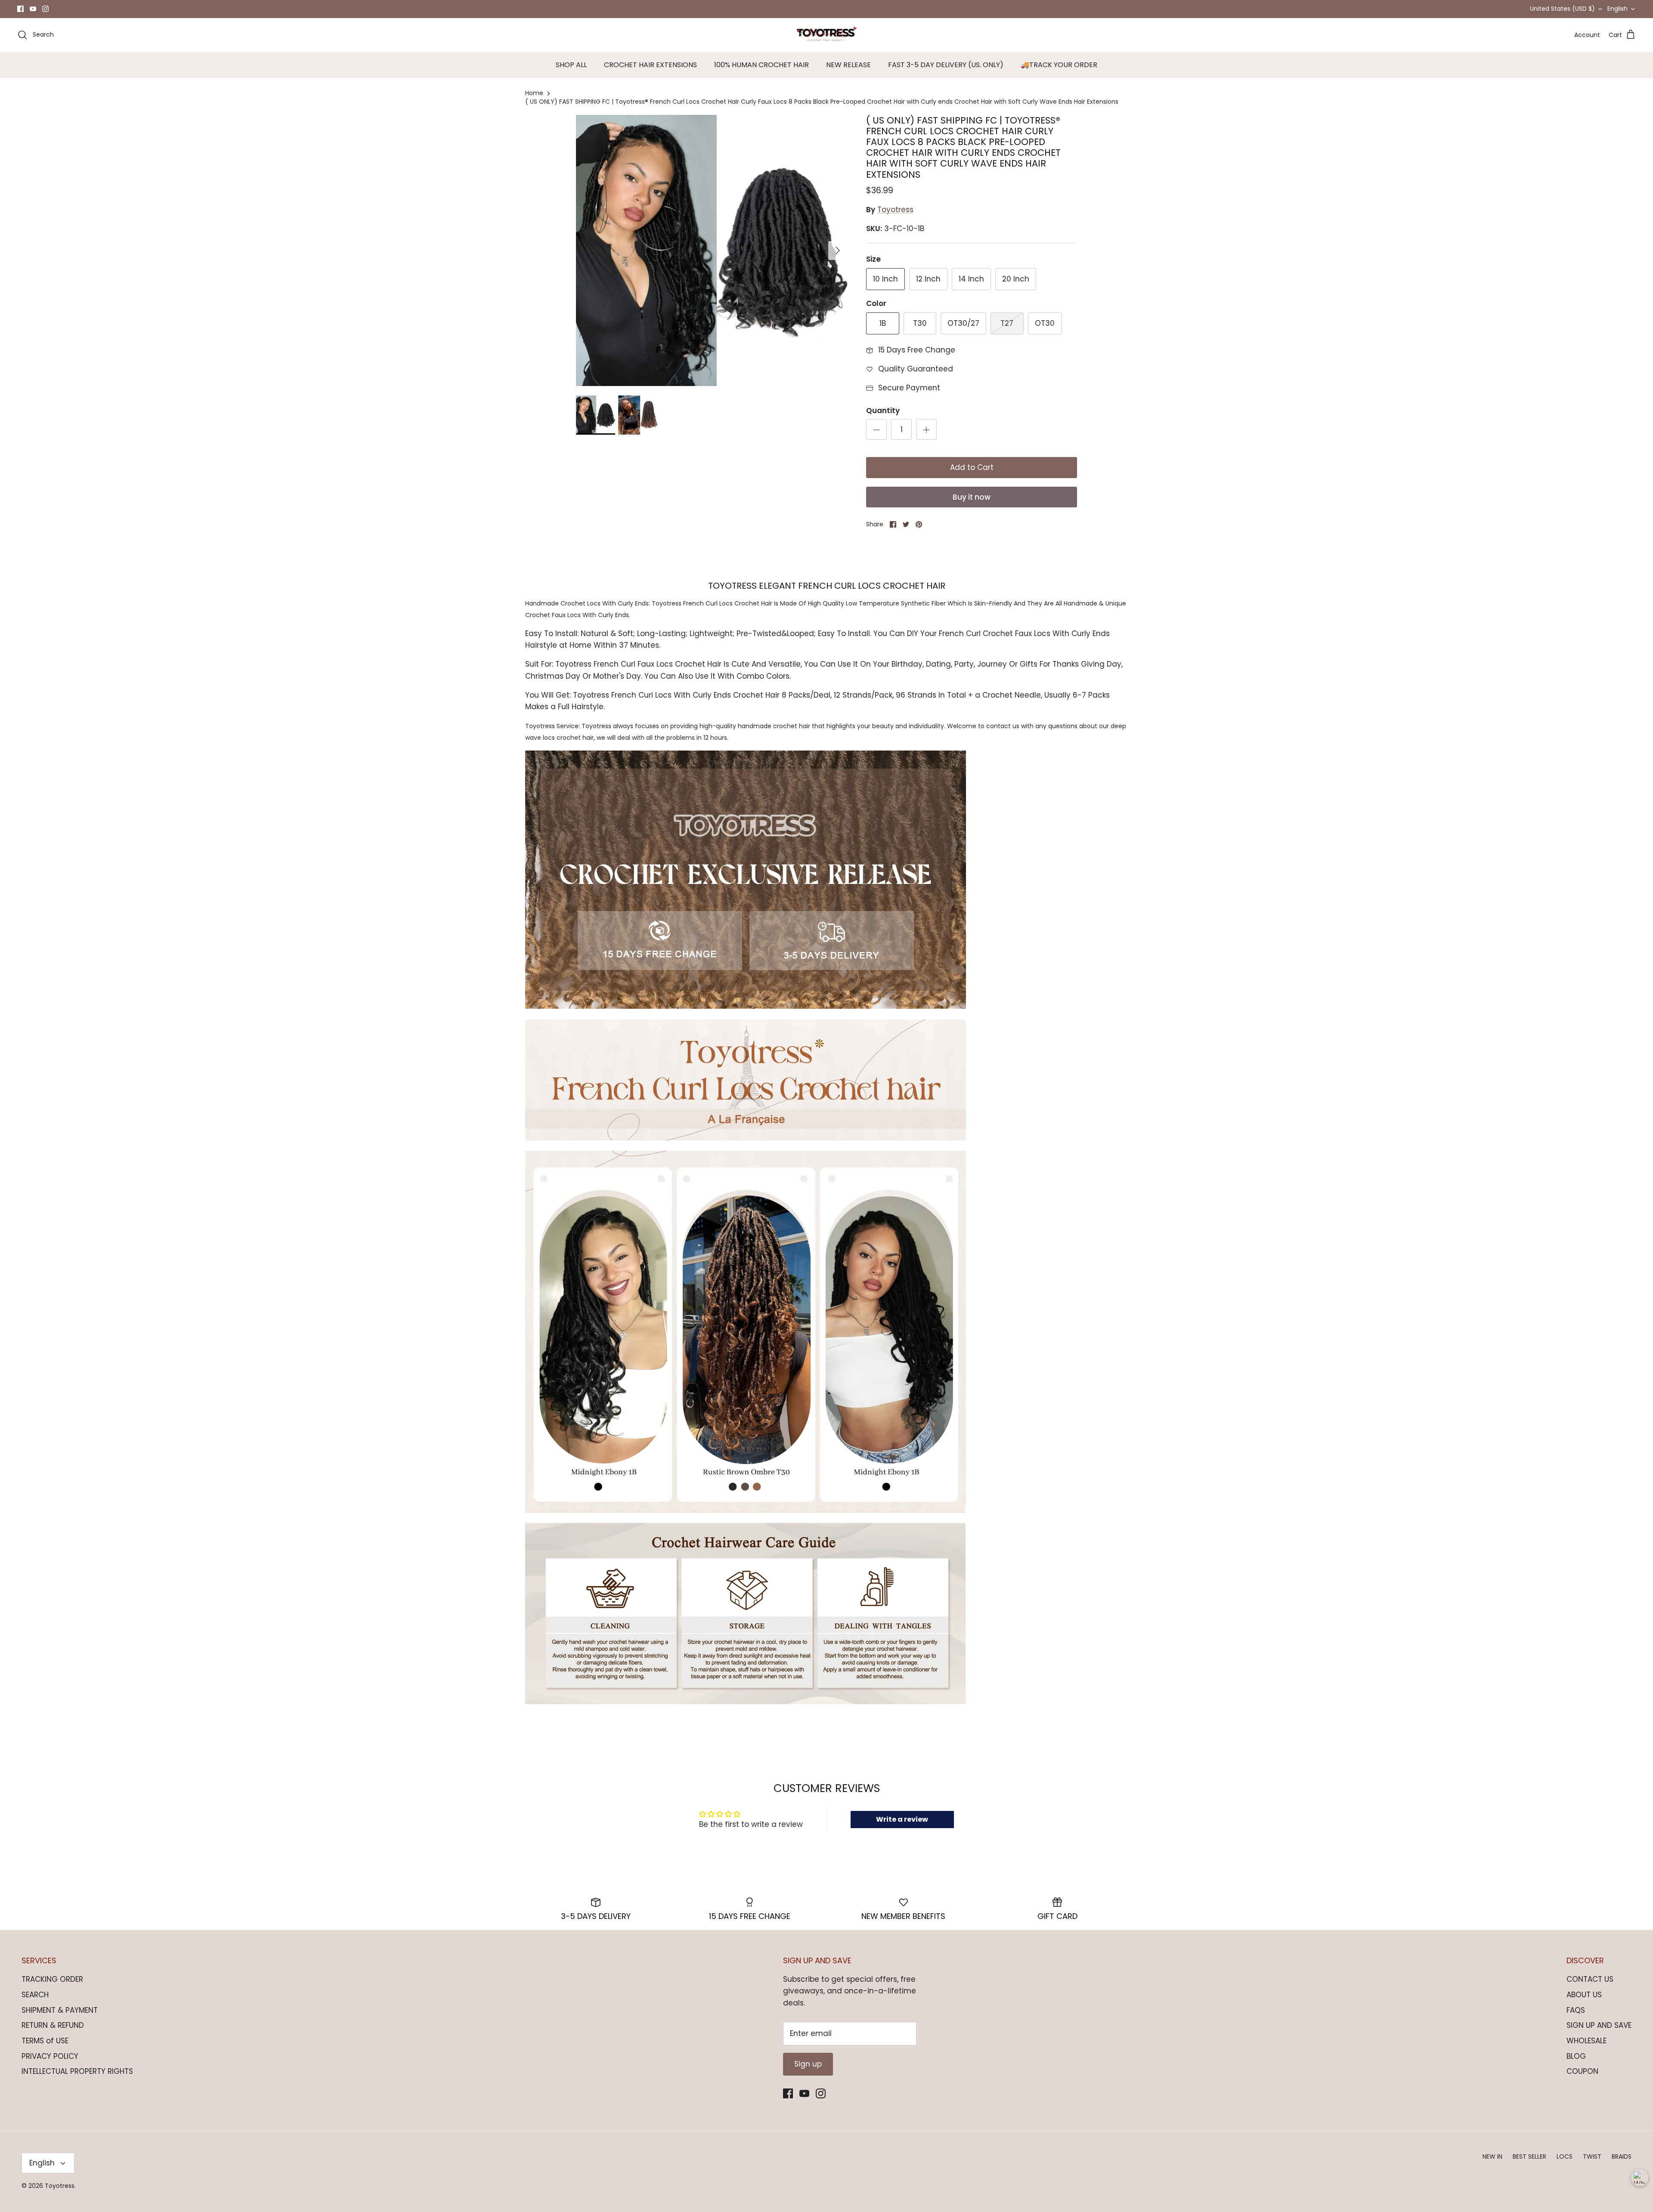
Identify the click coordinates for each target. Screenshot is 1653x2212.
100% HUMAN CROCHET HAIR (761, 65)
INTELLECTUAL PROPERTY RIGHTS (77, 2071)
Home (534, 93)
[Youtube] (33, 9)
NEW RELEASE (848, 65)
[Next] (838, 250)
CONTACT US (1590, 1979)
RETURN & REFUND (53, 2025)
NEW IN (1492, 2156)
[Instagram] (45, 9)
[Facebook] (20, 9)
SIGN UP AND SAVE (1599, 2025)
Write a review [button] (902, 1819)
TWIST (1592, 2156)
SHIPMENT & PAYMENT (60, 2010)
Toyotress (895, 210)
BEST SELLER (1529, 2156)
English (1617, 9)
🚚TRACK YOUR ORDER (1059, 65)
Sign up (808, 2064)
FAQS (1576, 2010)
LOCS (1565, 2156)
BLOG (1576, 2056)
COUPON (1582, 2071)
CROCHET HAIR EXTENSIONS (650, 65)
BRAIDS (1622, 2156)
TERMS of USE (45, 2041)
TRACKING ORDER (52, 1979)
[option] (712, 250)
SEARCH (35, 1995)
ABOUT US (1584, 1995)
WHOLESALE (1586, 2041)
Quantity (883, 411)
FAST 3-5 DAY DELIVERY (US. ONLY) (946, 65)
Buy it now (972, 497)
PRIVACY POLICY (50, 2056)
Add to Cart (972, 467)
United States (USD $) (1562, 9)
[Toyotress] (826, 35)
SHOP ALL (571, 65)
